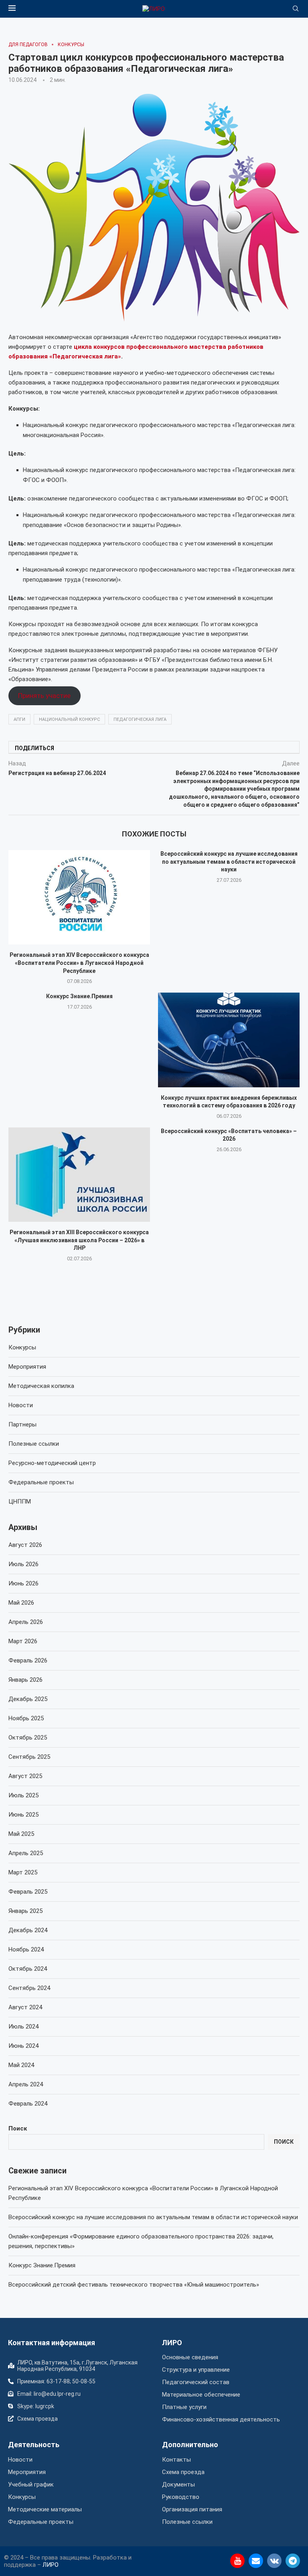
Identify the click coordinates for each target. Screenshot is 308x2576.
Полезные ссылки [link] (34, 1444)
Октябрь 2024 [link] (28, 1969)
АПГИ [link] (19, 719)
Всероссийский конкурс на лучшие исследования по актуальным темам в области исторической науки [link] (229, 862)
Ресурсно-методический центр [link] (52, 1463)
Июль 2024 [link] (23, 2027)
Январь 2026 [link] (25, 1680)
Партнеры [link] (22, 1424)
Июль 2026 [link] (23, 1564)
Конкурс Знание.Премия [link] (79, 996)
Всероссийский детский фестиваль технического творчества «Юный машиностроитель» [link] (134, 2285)
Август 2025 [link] (25, 1776)
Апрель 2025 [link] (26, 1853)
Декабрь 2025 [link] (28, 1699)
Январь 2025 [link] (25, 1911)
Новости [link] (21, 1405)
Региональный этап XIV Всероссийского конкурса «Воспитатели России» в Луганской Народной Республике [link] (79, 963)
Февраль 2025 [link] (28, 1892)
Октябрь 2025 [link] (28, 1738)
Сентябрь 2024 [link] (29, 1988)
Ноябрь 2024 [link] (26, 1949)
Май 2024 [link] (21, 2065)
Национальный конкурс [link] (69, 719)
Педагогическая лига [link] (140, 719)
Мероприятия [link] (27, 1367)
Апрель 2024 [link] (26, 2084)
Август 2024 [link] (25, 2007)
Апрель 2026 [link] (26, 1622)
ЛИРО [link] (172, 2343)
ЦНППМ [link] (20, 1502)
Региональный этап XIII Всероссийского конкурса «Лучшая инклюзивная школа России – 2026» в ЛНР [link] (79, 1240)
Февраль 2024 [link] (28, 2104)
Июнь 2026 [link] (23, 1583)
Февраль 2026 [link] (28, 1660)
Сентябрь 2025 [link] (29, 1757)
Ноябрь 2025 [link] (26, 1718)
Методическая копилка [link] (41, 1386)
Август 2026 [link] (25, 1545)
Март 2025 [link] (23, 1872)
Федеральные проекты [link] (41, 1482)
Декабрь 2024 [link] (28, 1930)
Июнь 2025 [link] (23, 1815)
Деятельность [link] (34, 2445)
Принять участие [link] (44, 696)
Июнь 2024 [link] (23, 2046)
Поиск (18, 2128)
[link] (154, 9)
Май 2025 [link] (21, 1834)
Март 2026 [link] (23, 1641)
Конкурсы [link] (22, 1347)
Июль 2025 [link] (23, 1795)
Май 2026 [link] (21, 1603)
